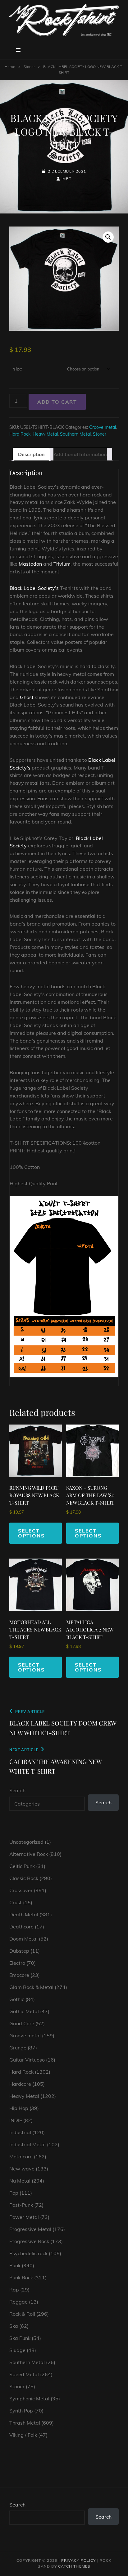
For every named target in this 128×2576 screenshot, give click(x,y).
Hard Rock (20, 434)
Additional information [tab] (80, 454)
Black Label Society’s (34, 588)
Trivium (62, 564)
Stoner (29, 67)
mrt (67, 179)
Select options (31, 1533)
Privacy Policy (79, 2560)
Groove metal (103, 427)
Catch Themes (74, 2566)
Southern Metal (75, 434)
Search (17, 1790)
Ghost (27, 697)
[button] (108, 237)
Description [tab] (31, 454)
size (18, 369)
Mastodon (30, 564)
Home (10, 67)
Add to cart (57, 402)
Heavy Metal (45, 434)
